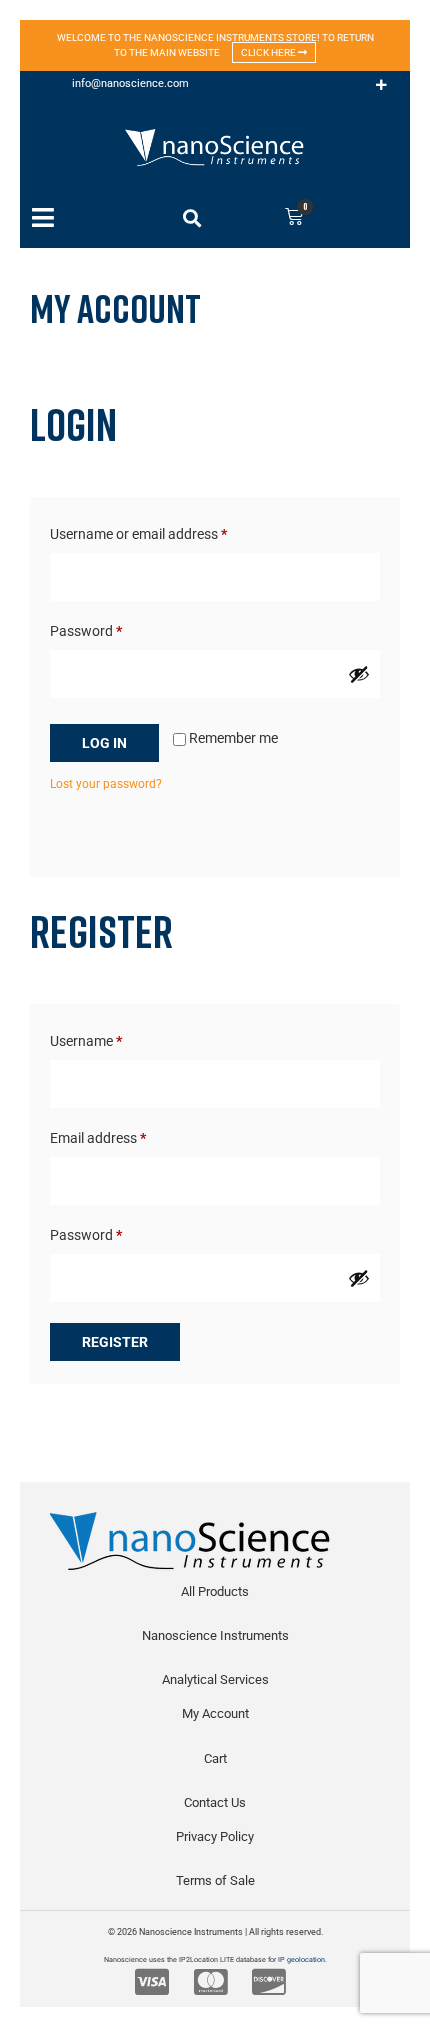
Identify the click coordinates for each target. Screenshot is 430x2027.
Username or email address (165, 531)
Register (115, 1342)
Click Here (269, 52)
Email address (125, 1135)
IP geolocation (301, 1959)
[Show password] (359, 674)
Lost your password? (106, 784)
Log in (104, 743)
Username (113, 1038)
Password (113, 628)
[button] (381, 85)
